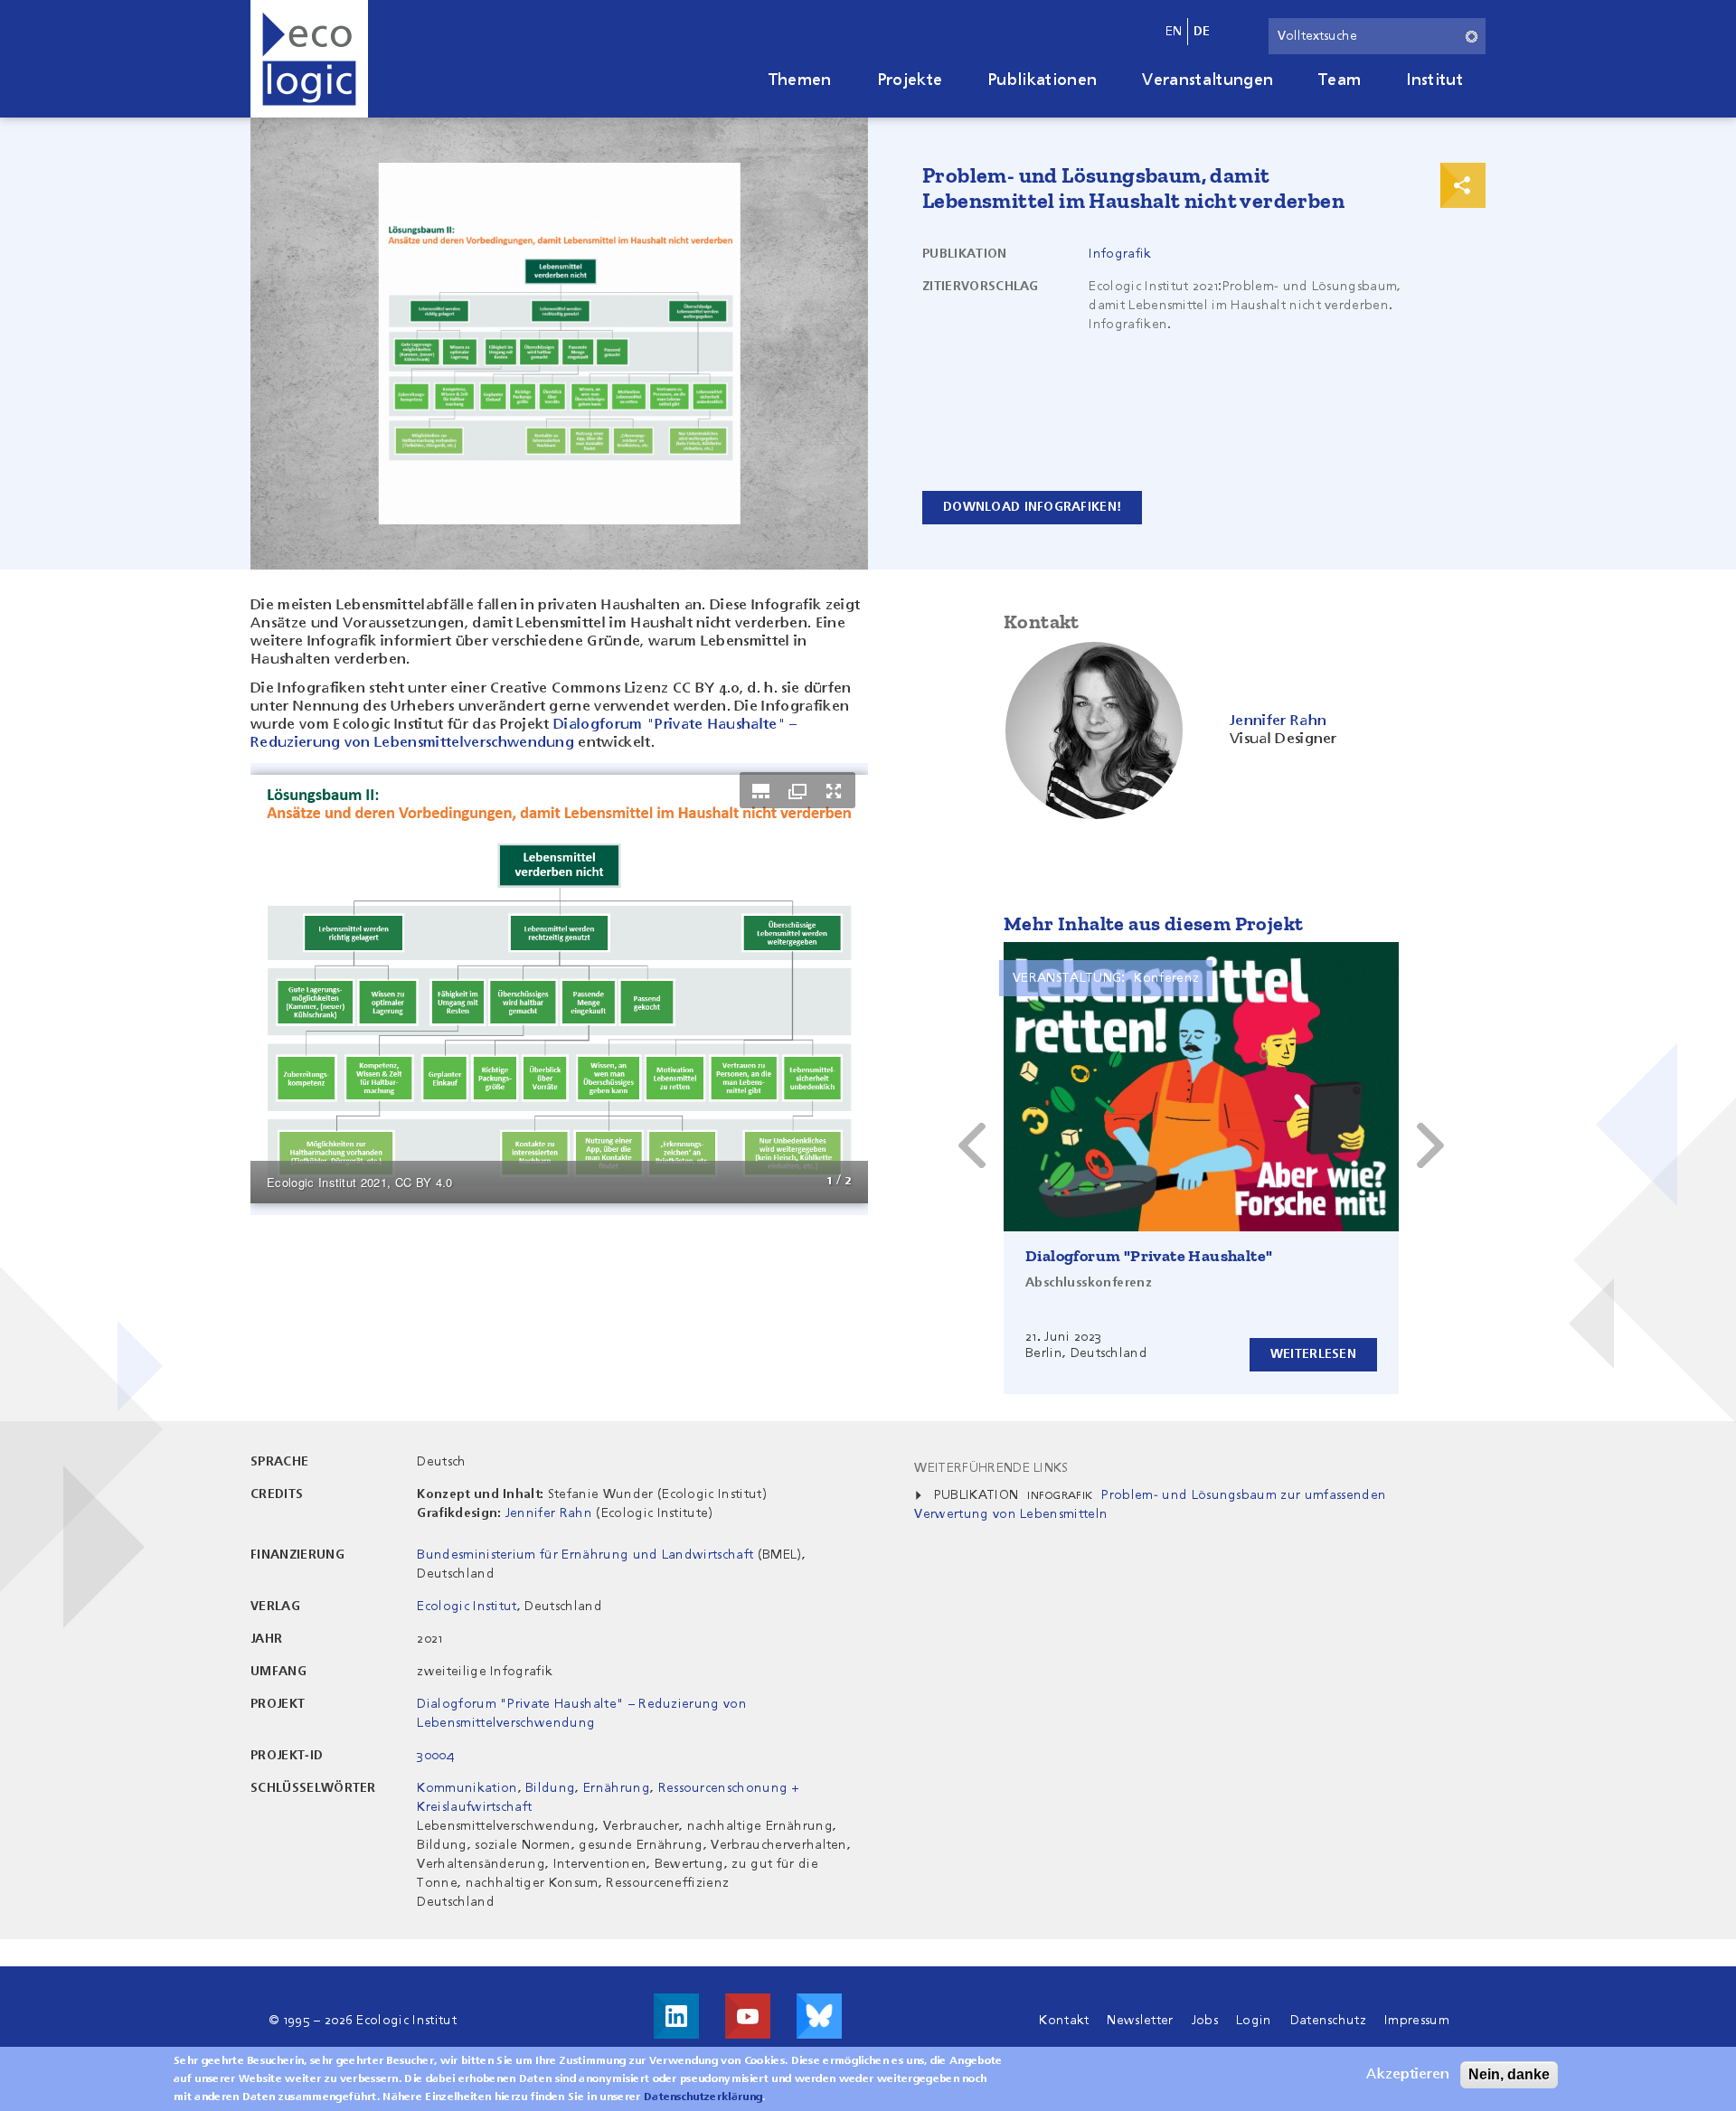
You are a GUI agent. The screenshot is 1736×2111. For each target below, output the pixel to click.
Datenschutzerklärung (703, 2097)
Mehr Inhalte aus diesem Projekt (1153, 924)
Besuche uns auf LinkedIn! (676, 2016)
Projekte (910, 80)
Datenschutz (1329, 2021)
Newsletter (1140, 2021)
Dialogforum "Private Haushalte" (1149, 1256)
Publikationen (1042, 80)
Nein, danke (1509, 2074)
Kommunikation (467, 1788)
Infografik (1120, 254)
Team (1340, 80)
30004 (435, 1756)
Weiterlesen (1313, 1354)
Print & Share (1463, 185)
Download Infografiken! (1032, 507)
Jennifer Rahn (549, 1513)
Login (1254, 2021)
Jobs (1205, 2021)
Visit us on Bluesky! (819, 2016)
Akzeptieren (1408, 2075)
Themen (800, 80)
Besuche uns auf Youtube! (748, 2016)
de (1202, 32)
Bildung (550, 1788)
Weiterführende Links (991, 1468)
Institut (1434, 80)
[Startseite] (309, 59)
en (1174, 32)
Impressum (1417, 2021)
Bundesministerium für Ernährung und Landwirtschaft (585, 1555)
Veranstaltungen (1208, 80)
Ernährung (617, 1788)
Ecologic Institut (467, 1607)
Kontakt (1064, 2021)
